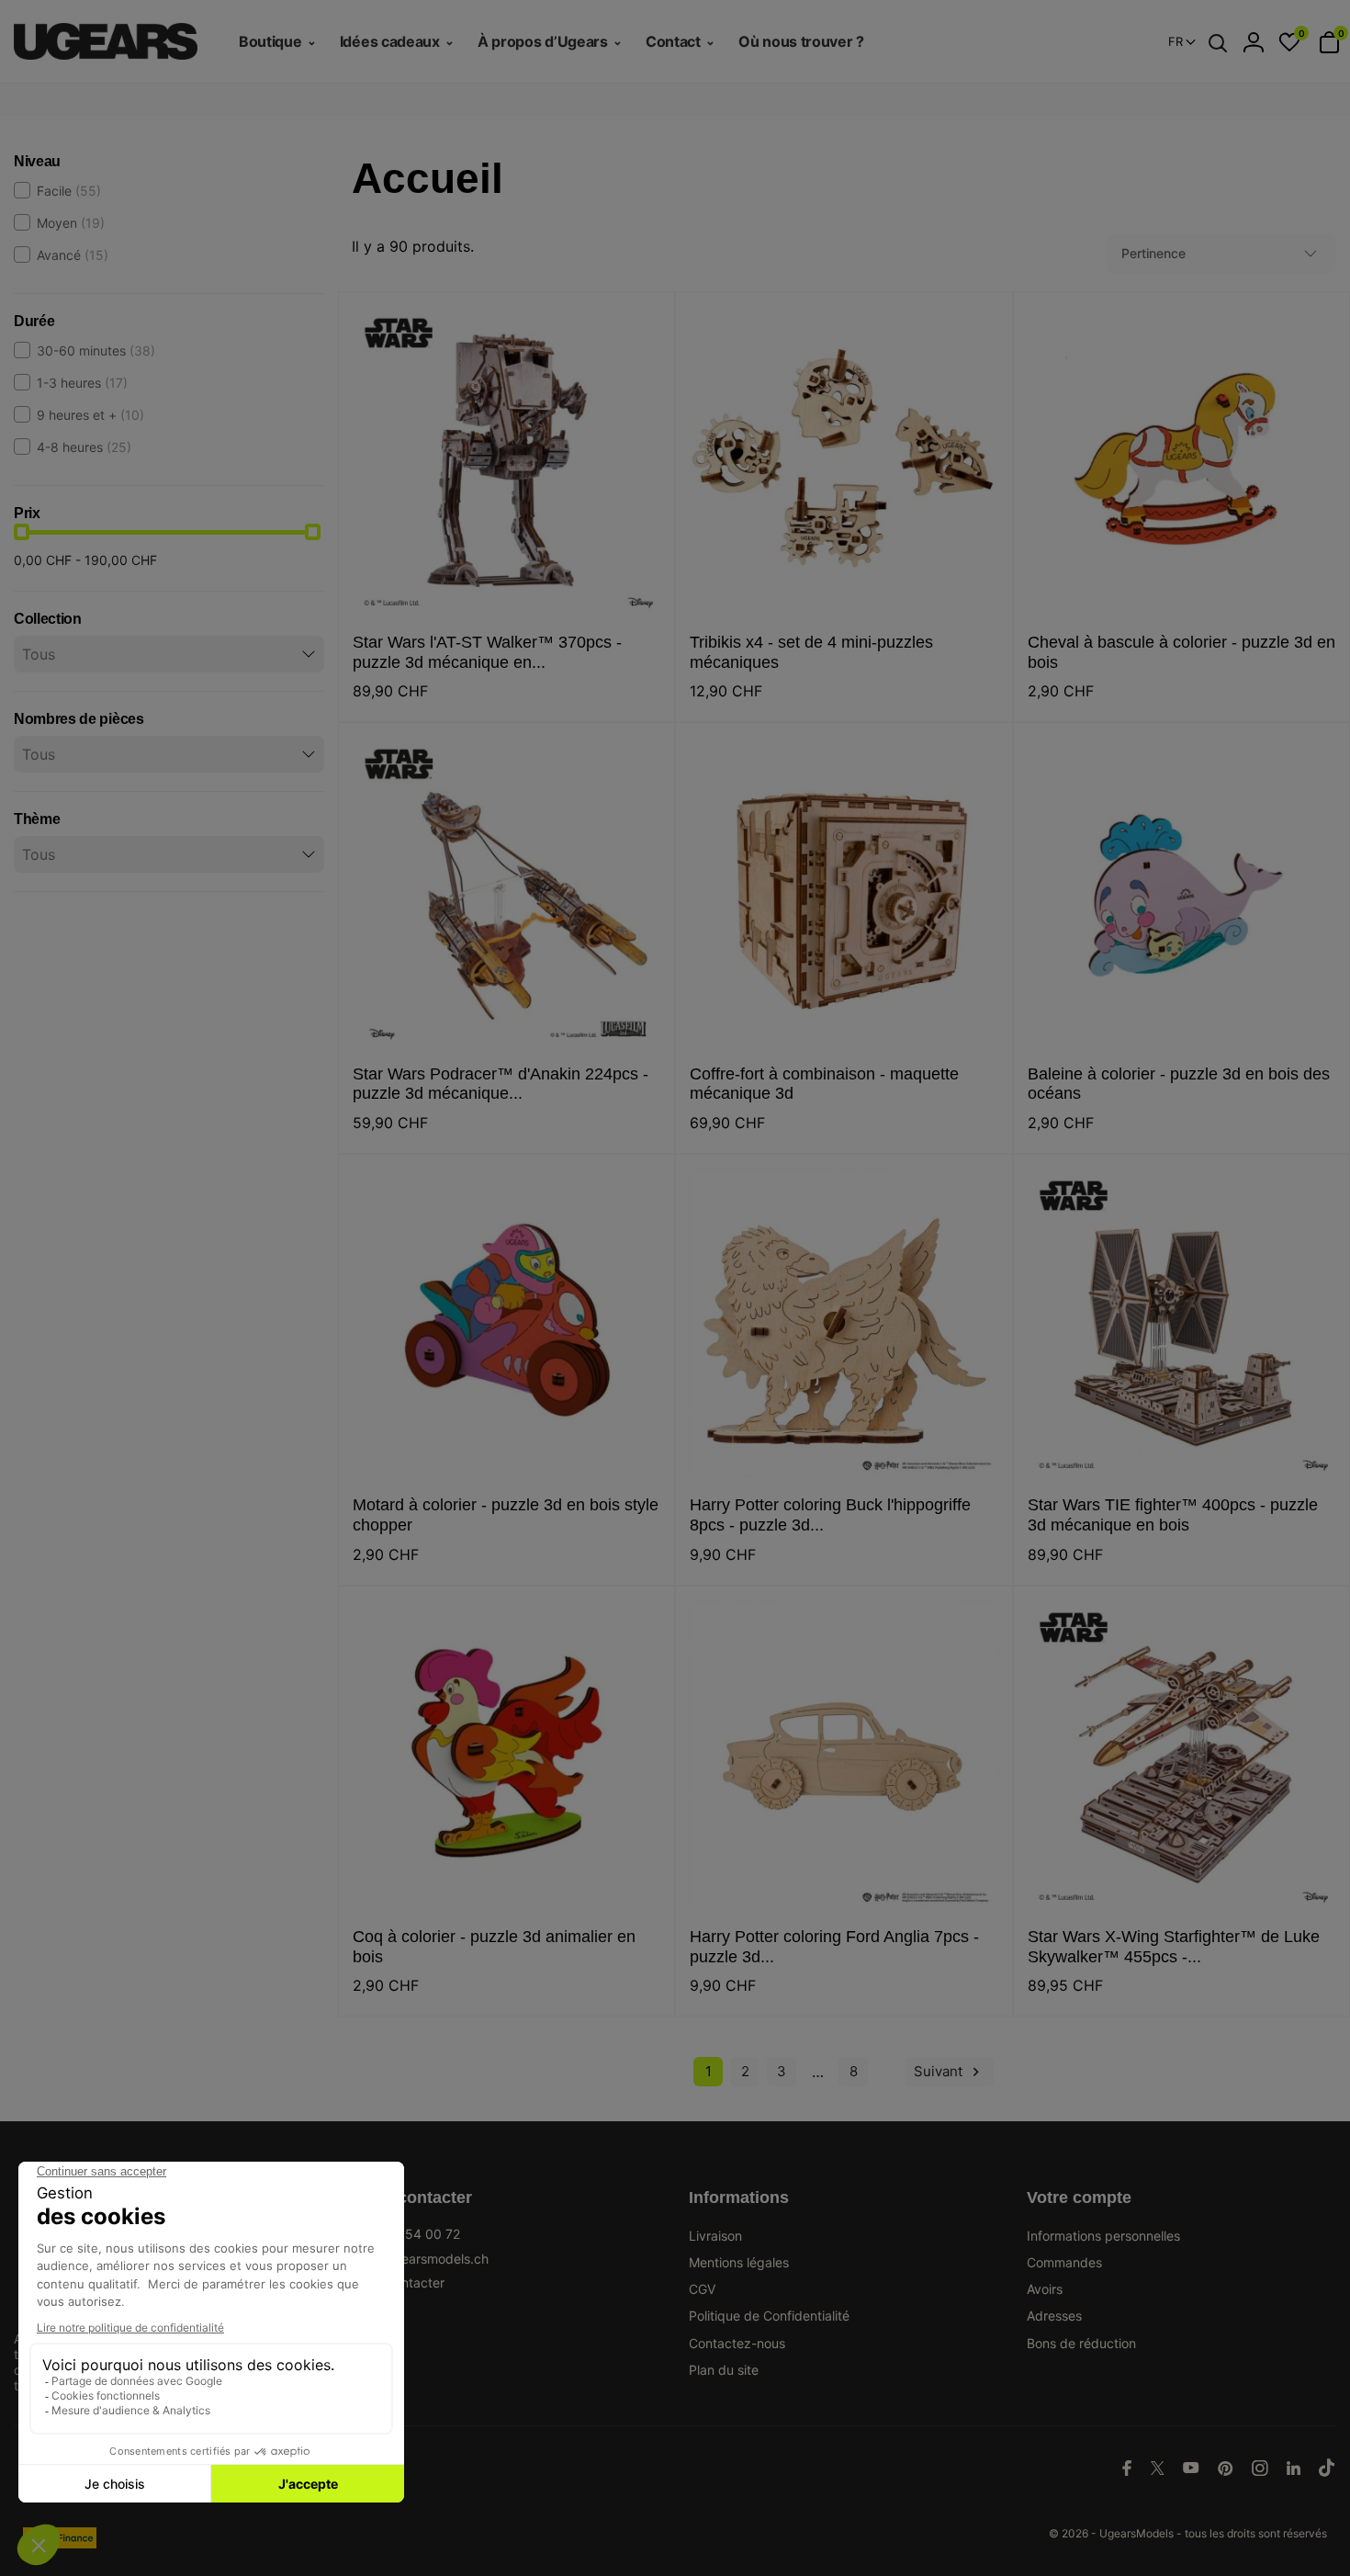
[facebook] (1127, 2468)
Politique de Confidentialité (769, 2316)
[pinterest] (1226, 2468)
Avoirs (1045, 2289)
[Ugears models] (112, 41)
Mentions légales (739, 2262)
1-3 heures (82, 383)
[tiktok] (1327, 2468)
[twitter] (1158, 2468)
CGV (702, 2289)
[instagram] (1260, 2468)
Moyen (71, 223)
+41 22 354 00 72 (406, 2234)
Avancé (73, 255)
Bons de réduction (1081, 2343)
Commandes (1064, 2262)
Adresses (1054, 2316)
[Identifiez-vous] (1254, 42)
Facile (69, 191)
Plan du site (724, 2370)
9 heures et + (90, 415)
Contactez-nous (737, 2343)
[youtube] (1191, 2468)
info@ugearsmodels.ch (420, 2259)
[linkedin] (1294, 2468)
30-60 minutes (96, 350)
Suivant (949, 2072)
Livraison (715, 2236)
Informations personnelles (1103, 2236)
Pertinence (1153, 253)
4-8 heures (84, 447)
